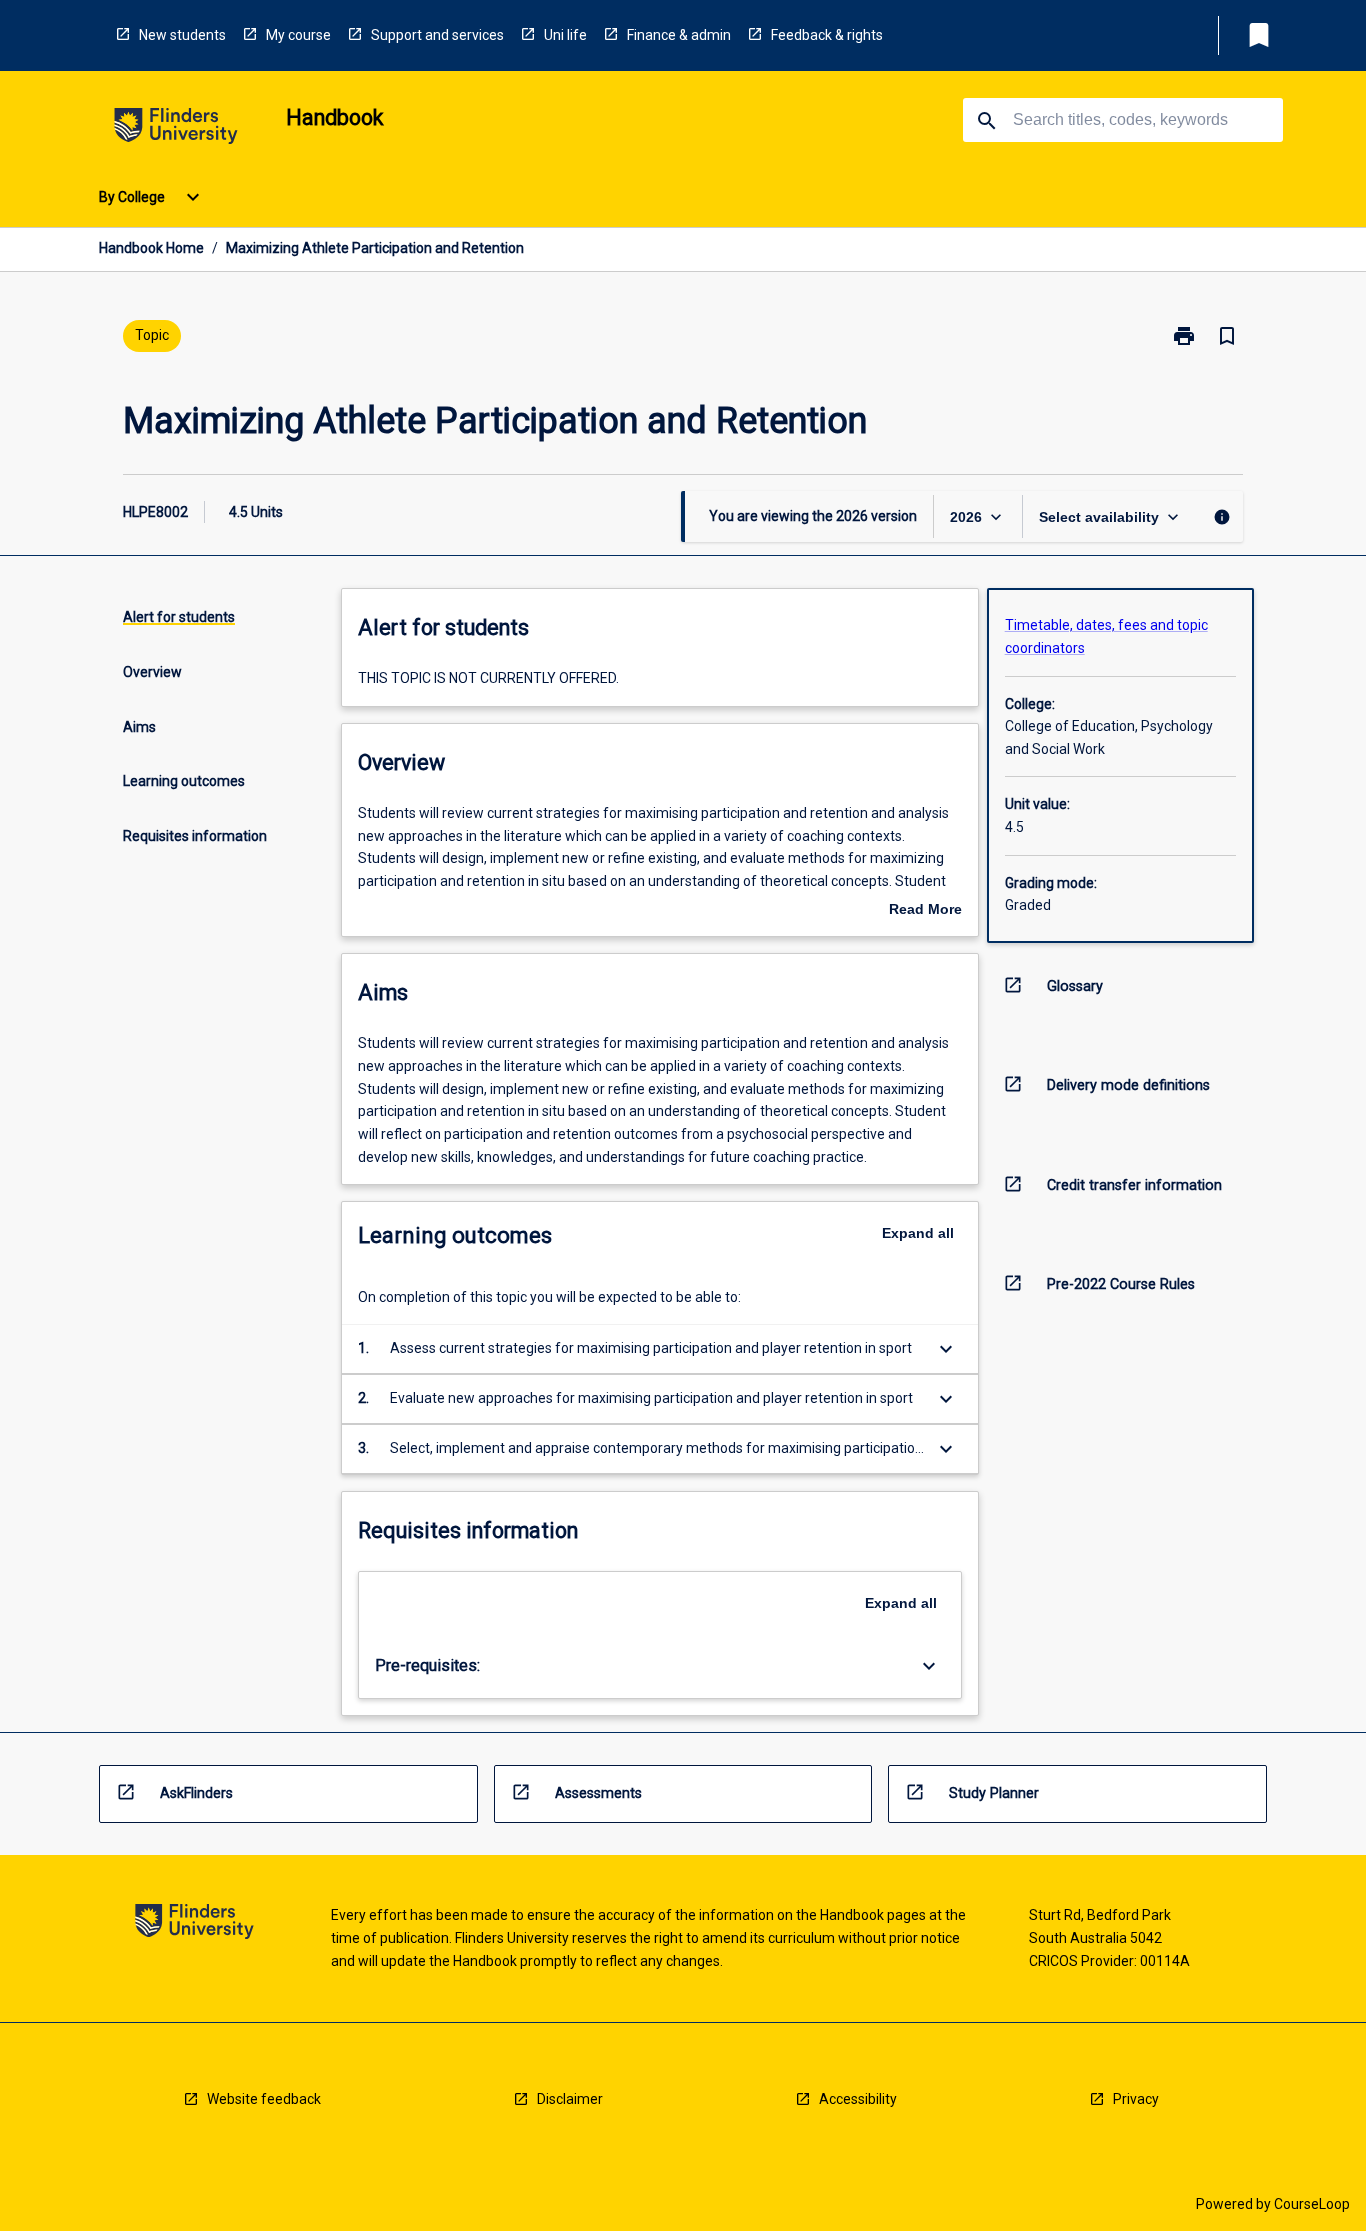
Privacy (1136, 2099)
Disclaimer (570, 2099)
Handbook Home (151, 248)
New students (182, 35)
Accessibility (858, 2099)
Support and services (437, 35)
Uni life (565, 35)
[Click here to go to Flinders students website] (176, 129)
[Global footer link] (194, 1924)
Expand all (918, 1233)
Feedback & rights (827, 35)
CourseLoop (1312, 2204)
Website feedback (264, 2099)
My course (298, 35)
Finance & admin (679, 35)
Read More (925, 911)
